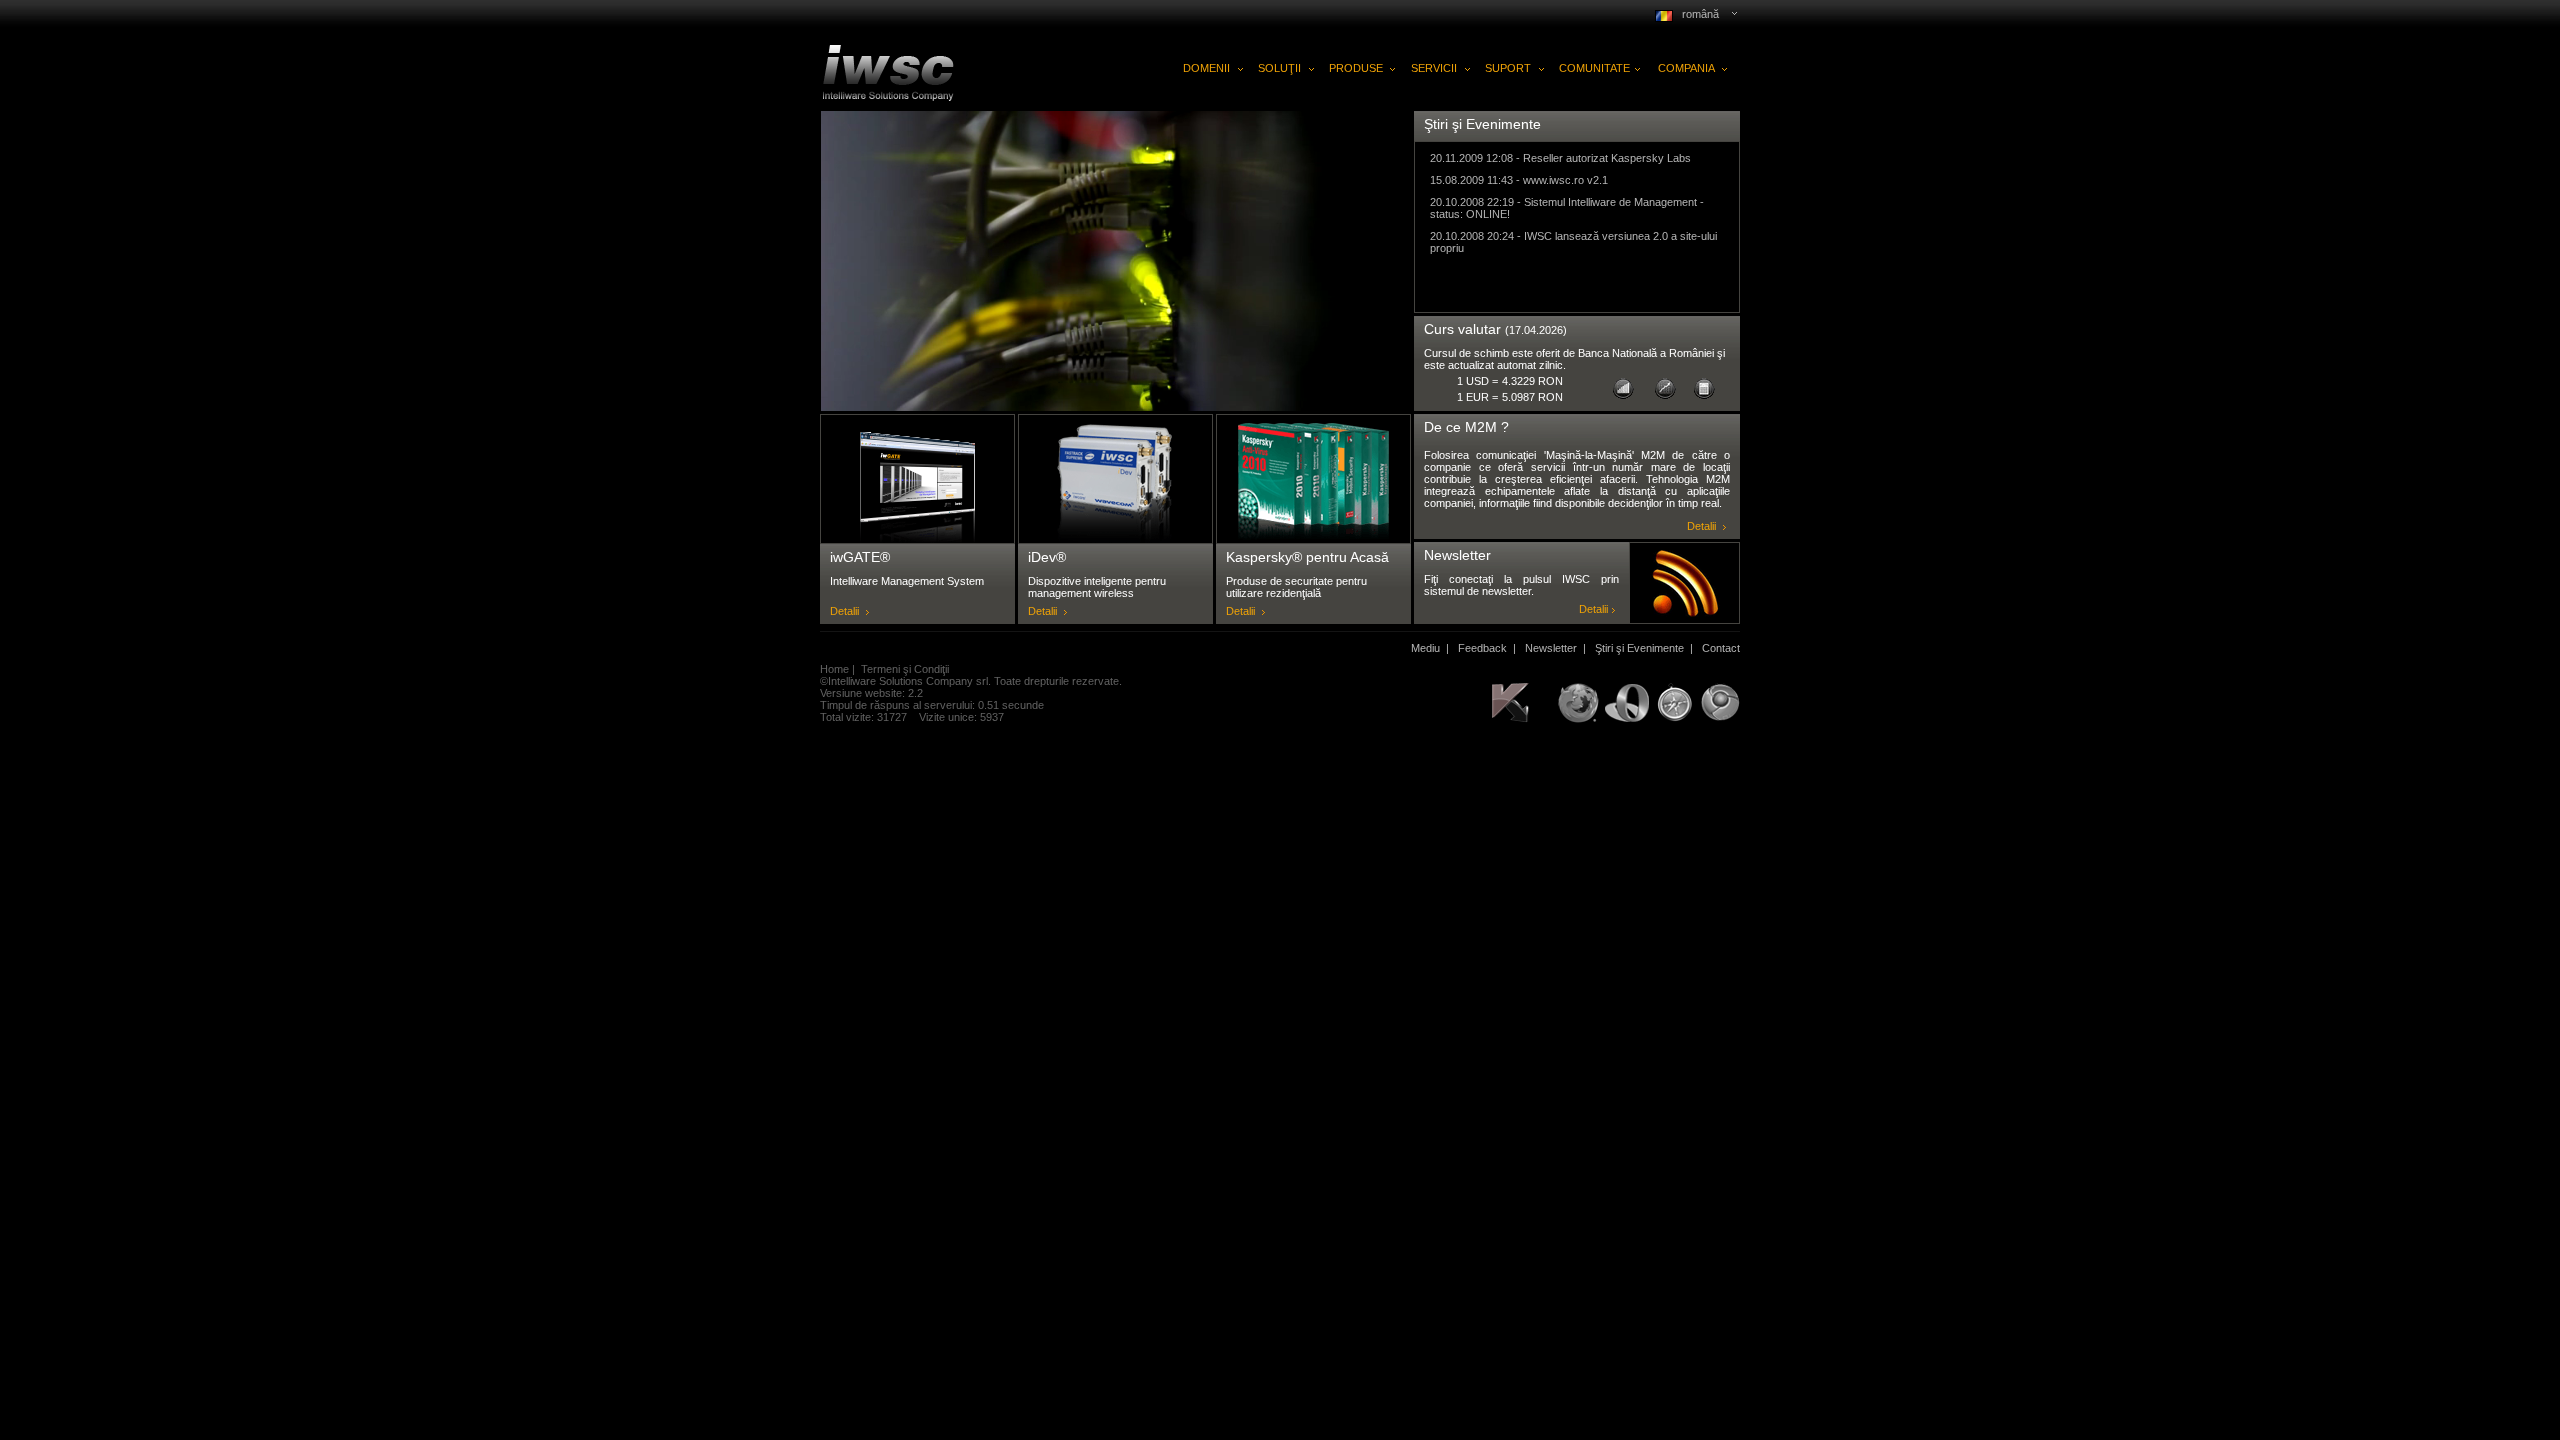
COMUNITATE (1594, 68)
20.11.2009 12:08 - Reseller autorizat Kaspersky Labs (1560, 158)
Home (834, 669)
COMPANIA (1686, 68)
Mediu (1425, 648)
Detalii (844, 611)
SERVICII (1434, 68)
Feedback (1482, 648)
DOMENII (1206, 68)
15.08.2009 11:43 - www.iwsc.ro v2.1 (1519, 180)
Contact (1721, 648)
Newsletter (1551, 648)
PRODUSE (1356, 68)
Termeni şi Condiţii (905, 669)
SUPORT (1508, 68)
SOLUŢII (1279, 68)
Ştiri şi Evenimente (1639, 648)
